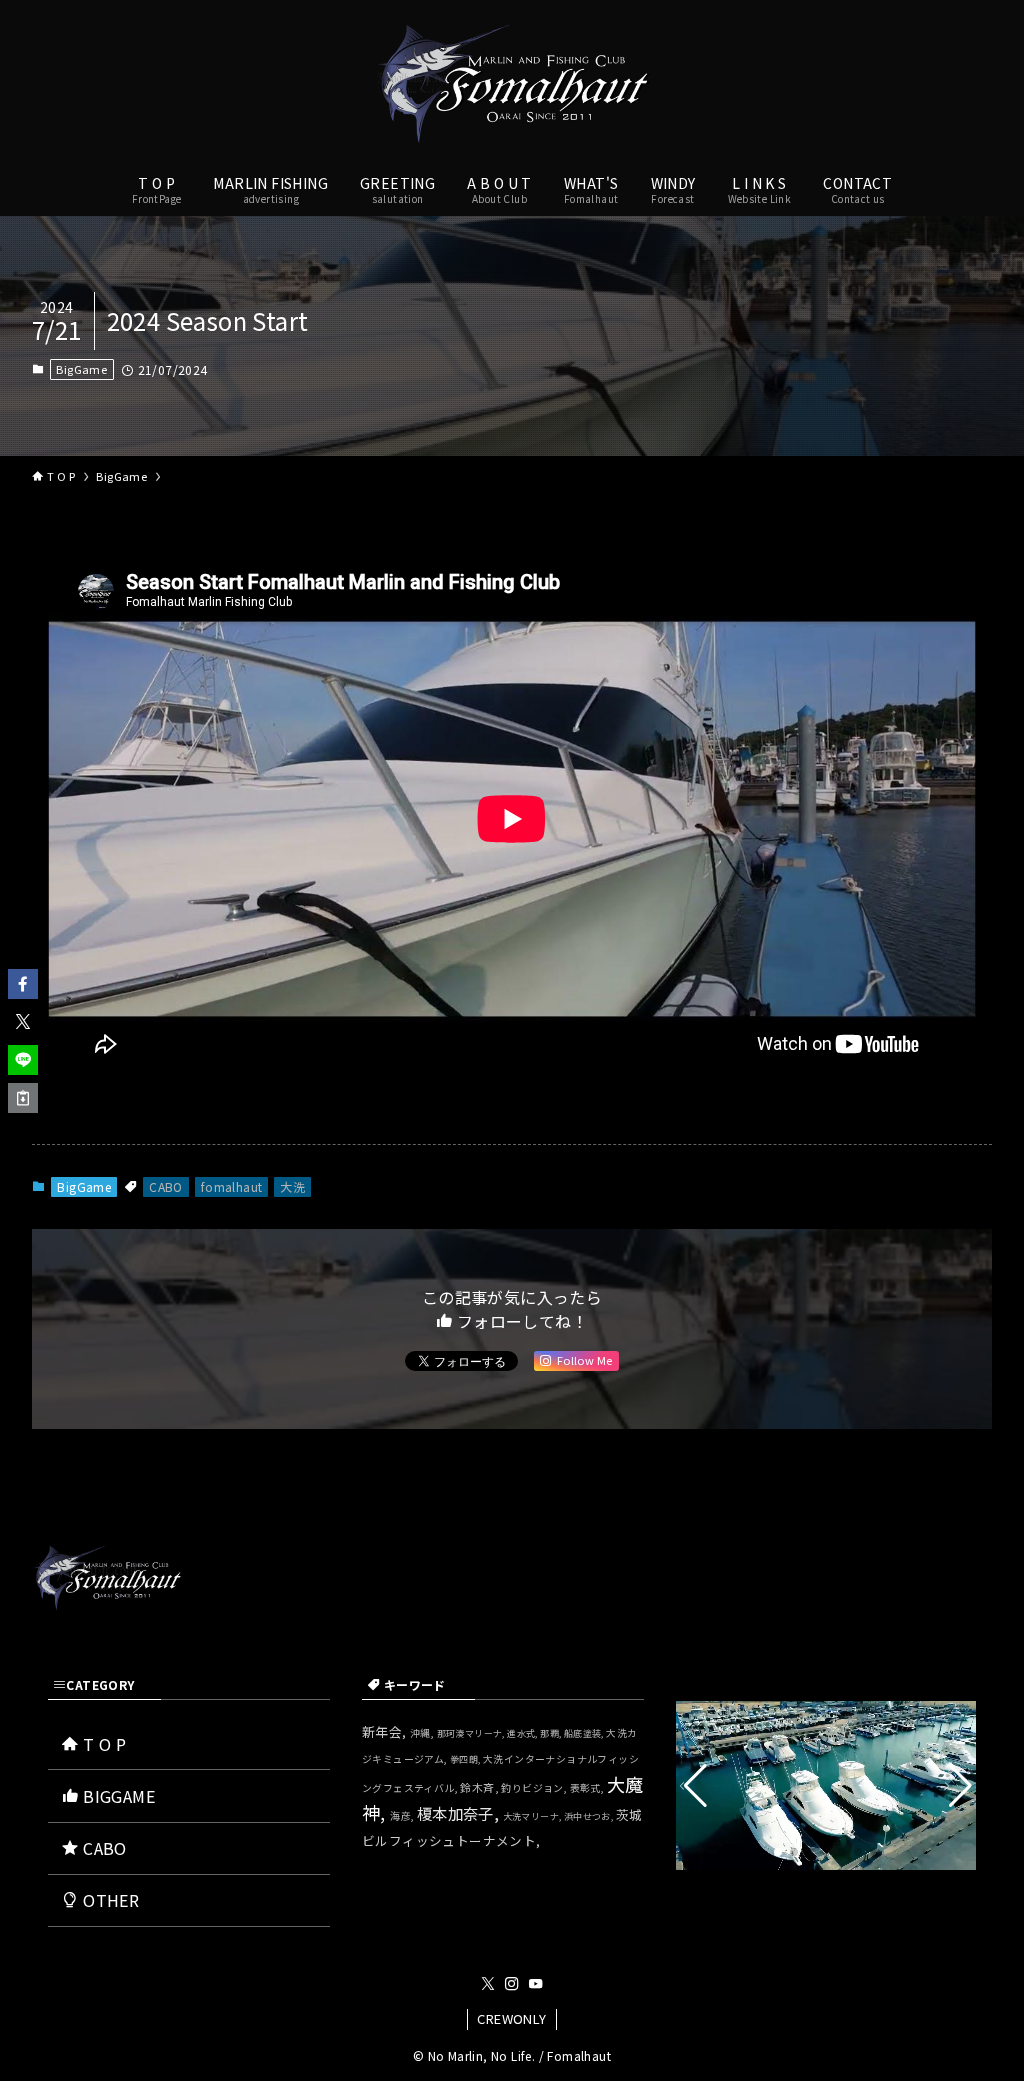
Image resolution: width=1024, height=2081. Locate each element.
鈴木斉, (480, 1787)
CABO (166, 1186)
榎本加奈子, (460, 1813)
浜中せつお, (590, 1816)
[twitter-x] (488, 1984)
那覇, (552, 1733)
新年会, (386, 1731)
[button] (23, 984)
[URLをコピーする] (23, 1098)
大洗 (292, 1186)
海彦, (403, 1816)
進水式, (523, 1733)
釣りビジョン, (535, 1788)
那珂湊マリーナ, (472, 1733)
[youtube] (536, 1984)
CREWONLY (511, 2018)
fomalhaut (232, 1186)
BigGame (81, 369)
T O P (102, 1744)
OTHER (109, 1900)
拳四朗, (466, 1759)
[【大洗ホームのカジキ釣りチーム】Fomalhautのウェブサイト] (512, 84)
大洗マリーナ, (533, 1816)
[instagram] (512, 1984)
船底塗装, (585, 1733)
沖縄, (423, 1733)
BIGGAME (117, 1796)
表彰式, (588, 1788)
